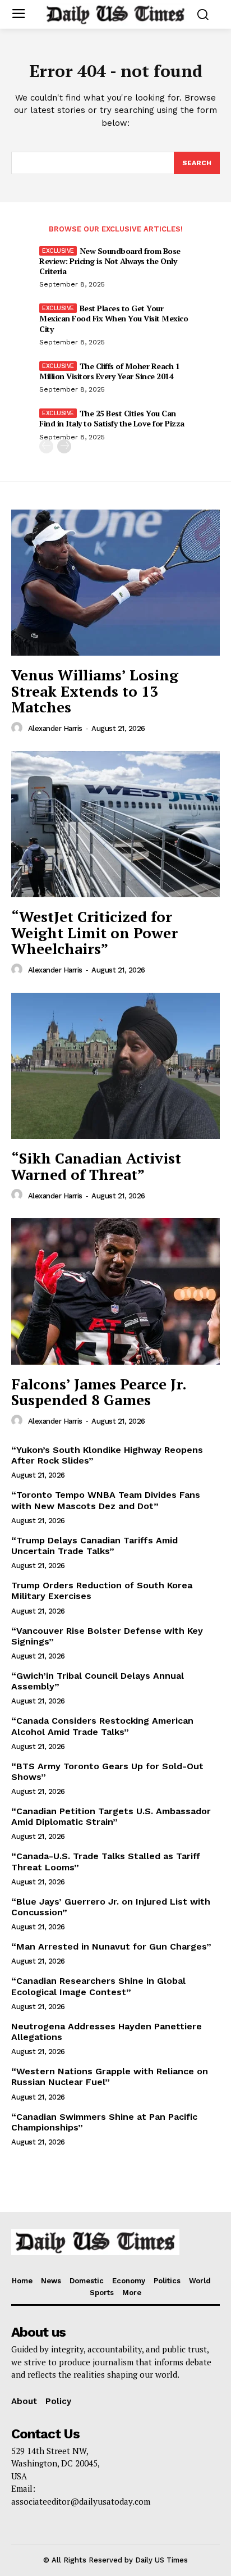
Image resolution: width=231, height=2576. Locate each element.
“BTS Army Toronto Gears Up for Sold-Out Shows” (107, 1771)
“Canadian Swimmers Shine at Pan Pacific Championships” (104, 2122)
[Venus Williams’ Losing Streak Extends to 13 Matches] (115, 583)
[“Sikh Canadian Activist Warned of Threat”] (115, 1066)
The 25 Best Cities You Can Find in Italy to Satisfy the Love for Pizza (112, 418)
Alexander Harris (55, 728)
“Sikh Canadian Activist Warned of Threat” (96, 1166)
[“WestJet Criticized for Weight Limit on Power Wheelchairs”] (115, 824)
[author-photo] (19, 728)
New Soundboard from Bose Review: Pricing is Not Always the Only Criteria (110, 261)
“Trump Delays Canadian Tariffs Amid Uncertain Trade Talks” (94, 1546)
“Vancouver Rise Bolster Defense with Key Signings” (107, 1636)
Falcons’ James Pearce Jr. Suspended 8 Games (99, 1392)
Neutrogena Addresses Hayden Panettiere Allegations (107, 2032)
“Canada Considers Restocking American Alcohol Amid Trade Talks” (102, 1726)
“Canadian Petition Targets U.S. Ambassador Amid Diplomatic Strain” (111, 1816)
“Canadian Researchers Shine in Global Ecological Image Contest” (98, 1986)
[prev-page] (46, 446)
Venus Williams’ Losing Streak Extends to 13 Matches (95, 691)
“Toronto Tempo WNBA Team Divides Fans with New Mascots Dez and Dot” (106, 1500)
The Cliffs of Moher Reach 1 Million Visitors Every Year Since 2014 (109, 371)
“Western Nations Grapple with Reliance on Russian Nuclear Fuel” (110, 2077)
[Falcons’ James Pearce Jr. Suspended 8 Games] (115, 1291)
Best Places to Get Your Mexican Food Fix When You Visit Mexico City (114, 318)
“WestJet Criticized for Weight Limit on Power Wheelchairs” (94, 932)
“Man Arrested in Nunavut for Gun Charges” (111, 1946)
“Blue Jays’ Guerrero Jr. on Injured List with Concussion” (111, 1907)
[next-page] (64, 446)
